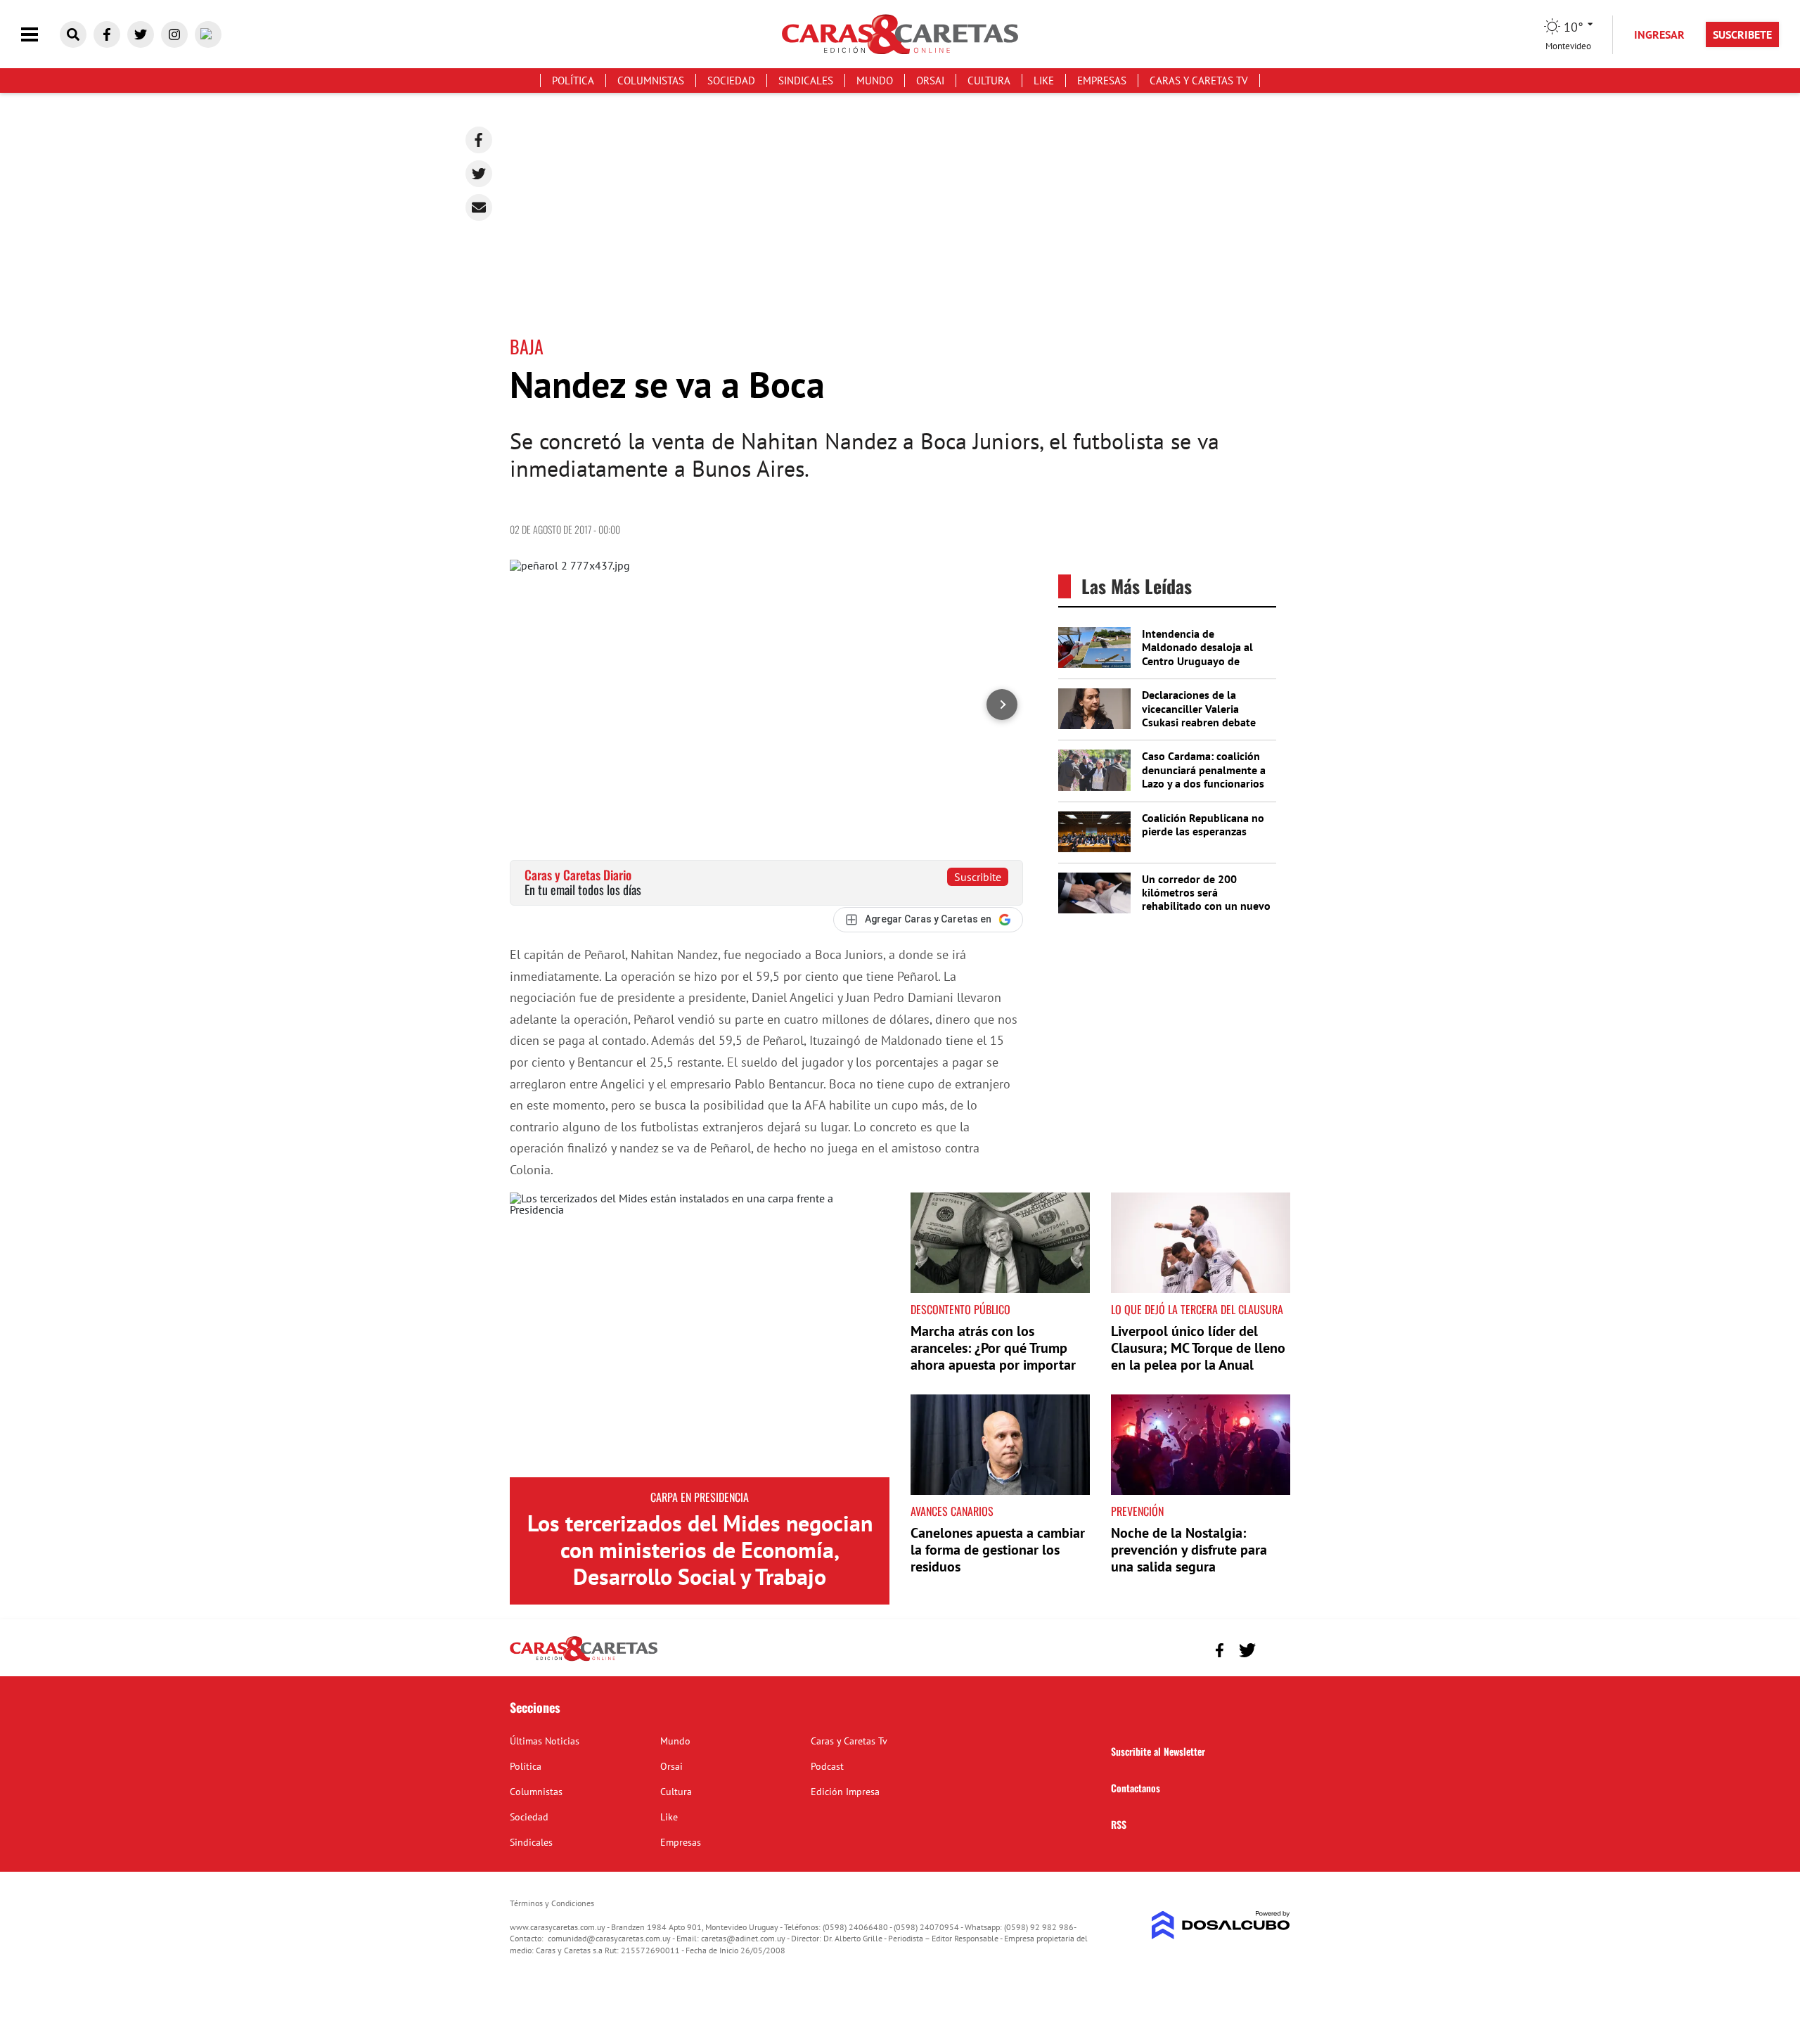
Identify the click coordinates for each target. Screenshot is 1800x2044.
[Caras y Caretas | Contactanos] (1274, 1648)
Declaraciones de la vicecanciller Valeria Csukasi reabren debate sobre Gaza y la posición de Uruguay (1200, 722)
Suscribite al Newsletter (1158, 1751)
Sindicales (806, 81)
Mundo (875, 81)
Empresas (1102, 81)
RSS (1119, 1824)
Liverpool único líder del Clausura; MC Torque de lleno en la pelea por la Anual (1198, 1348)
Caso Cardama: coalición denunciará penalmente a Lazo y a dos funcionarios (1204, 769)
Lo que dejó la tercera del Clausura (1197, 1309)
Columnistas (651, 81)
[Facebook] (479, 140)
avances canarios (952, 1511)
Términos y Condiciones (552, 1903)
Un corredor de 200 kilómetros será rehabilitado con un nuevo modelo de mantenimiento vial (1207, 906)
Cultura (989, 81)
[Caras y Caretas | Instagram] (174, 34)
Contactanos (1136, 1788)
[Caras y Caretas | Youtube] (208, 34)
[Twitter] (479, 174)
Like (1044, 81)
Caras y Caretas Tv (1199, 81)
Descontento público (960, 1309)
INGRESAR (1659, 34)
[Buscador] (73, 34)
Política (573, 81)
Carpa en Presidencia (700, 1497)
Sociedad (731, 81)
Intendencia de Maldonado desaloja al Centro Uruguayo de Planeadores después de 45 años (1201, 661)
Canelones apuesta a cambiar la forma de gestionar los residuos (998, 1550)
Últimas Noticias (545, 1741)
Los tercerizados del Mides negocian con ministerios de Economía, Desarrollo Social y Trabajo (700, 1550)
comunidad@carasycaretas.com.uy (609, 1938)
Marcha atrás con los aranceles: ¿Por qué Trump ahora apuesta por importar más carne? (993, 1356)
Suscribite (978, 877)
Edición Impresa (845, 1792)
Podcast (827, 1766)
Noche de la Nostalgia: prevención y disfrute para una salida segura (1189, 1550)
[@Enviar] (479, 207)
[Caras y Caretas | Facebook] (107, 34)
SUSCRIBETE (1742, 34)
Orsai (930, 81)
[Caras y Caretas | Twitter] (141, 34)
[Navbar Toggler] (40, 35)
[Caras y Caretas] (584, 1660)
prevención (1137, 1511)
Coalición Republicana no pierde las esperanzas (1203, 824)
